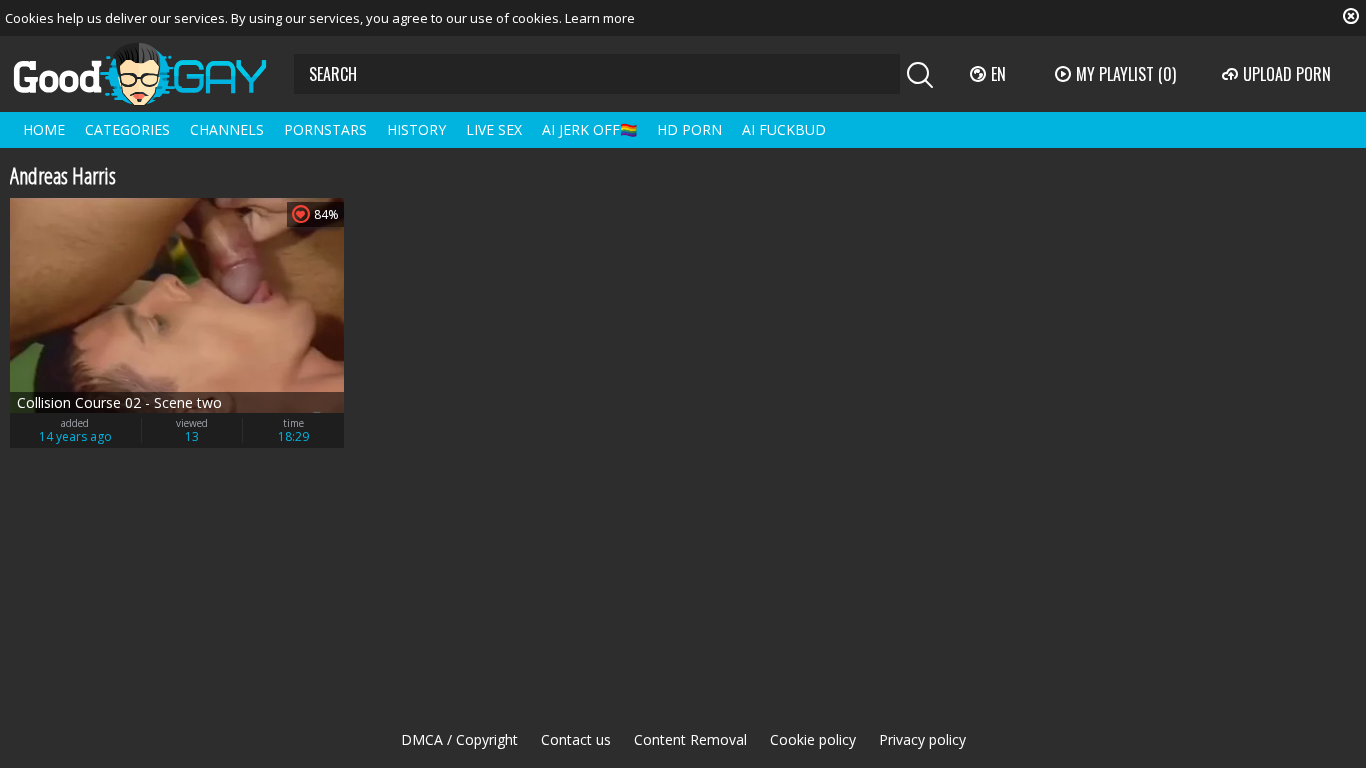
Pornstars (325, 129)
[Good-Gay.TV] (152, 74)
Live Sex (494, 129)
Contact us (576, 739)
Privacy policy (922, 739)
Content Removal (690, 739)
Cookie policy (813, 739)
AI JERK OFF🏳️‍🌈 (589, 129)
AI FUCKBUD (784, 129)
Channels (227, 129)
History (416, 129)
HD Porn (689, 129)
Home (44, 129)
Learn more (600, 18)
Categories (127, 129)
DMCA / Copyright (459, 739)
